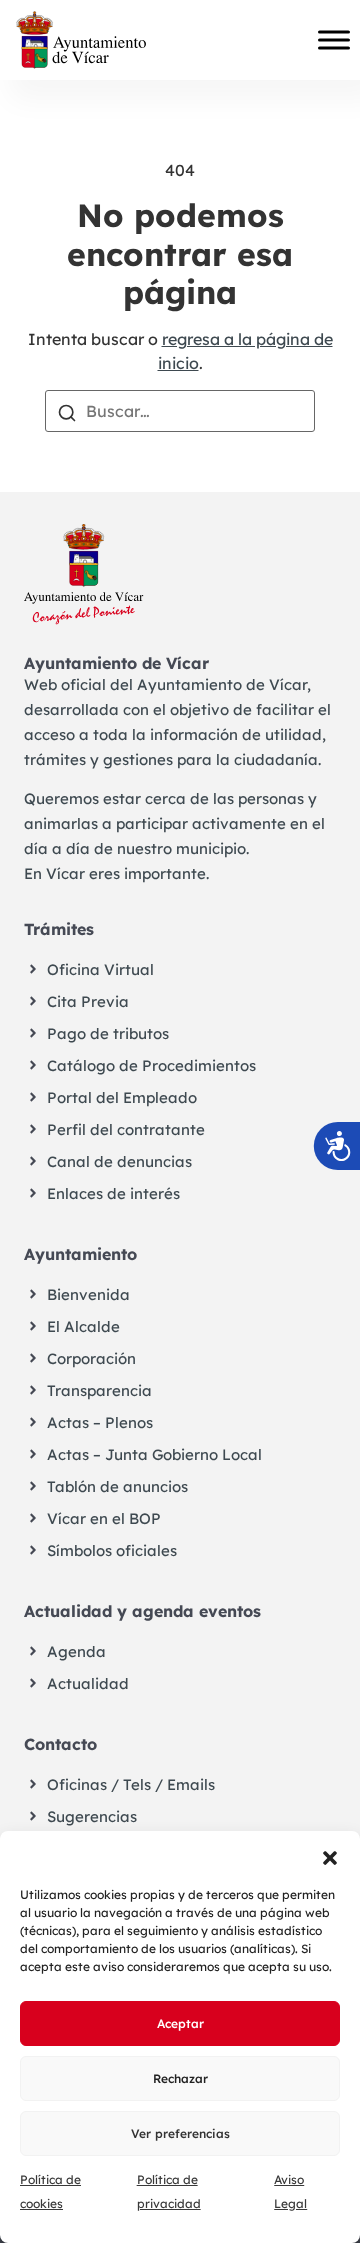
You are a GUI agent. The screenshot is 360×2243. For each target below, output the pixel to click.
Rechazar (180, 2078)
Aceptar (180, 2023)
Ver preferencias (180, 2133)
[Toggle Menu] (334, 40)
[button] (330, 1856)
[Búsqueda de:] (180, 411)
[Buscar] (67, 411)
